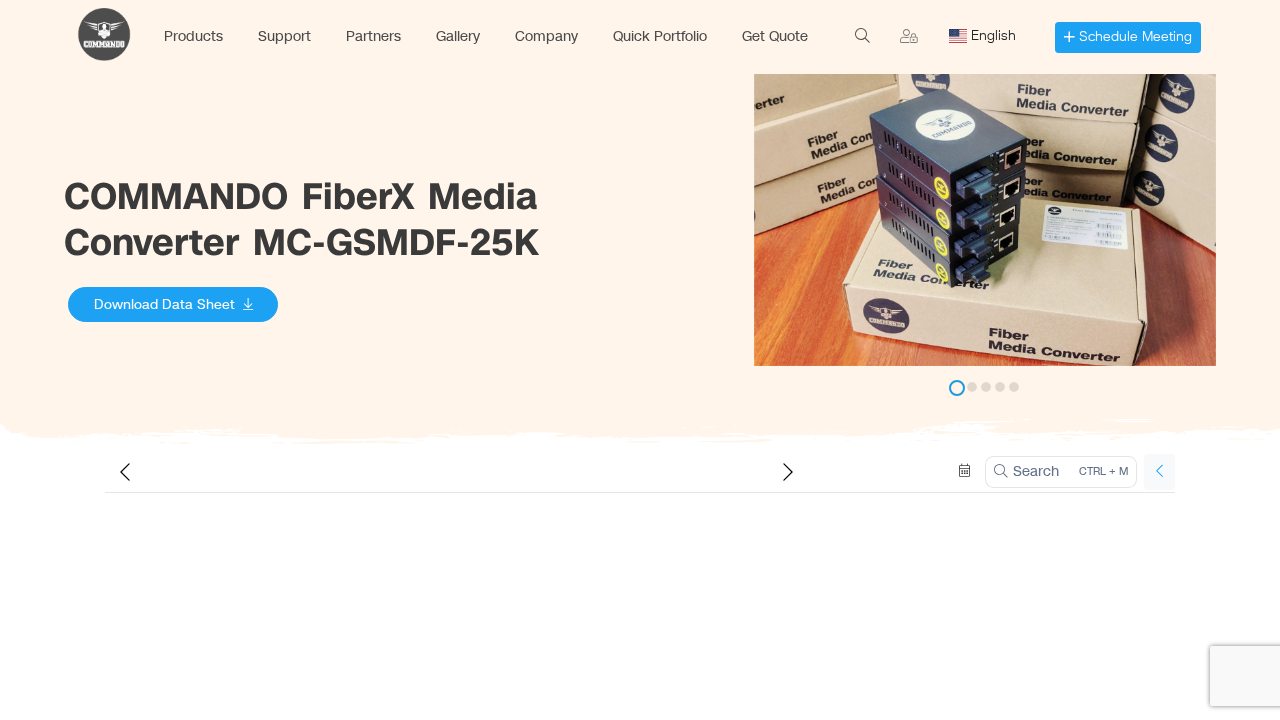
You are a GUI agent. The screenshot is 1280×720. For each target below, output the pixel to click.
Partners (373, 36)
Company (546, 36)
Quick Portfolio (660, 36)
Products (193, 36)
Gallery (458, 36)
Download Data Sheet (164, 304)
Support (284, 36)
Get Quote (775, 36)
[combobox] (988, 36)
